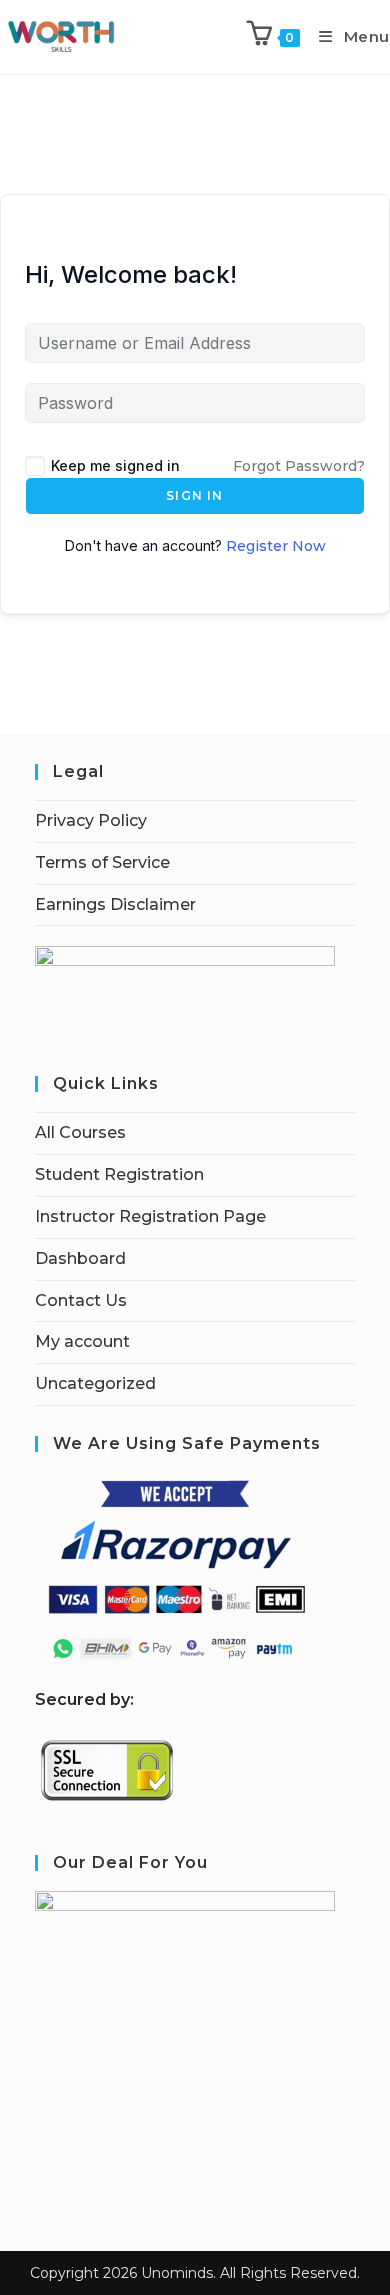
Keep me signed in (115, 465)
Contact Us (81, 1300)
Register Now (276, 546)
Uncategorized (95, 1383)
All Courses (80, 1132)
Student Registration (119, 1174)
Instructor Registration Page (150, 1216)
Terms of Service (102, 862)
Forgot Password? (299, 466)
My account (82, 1341)
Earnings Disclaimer (115, 904)
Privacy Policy (91, 820)
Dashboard (80, 1258)
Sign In (194, 495)
